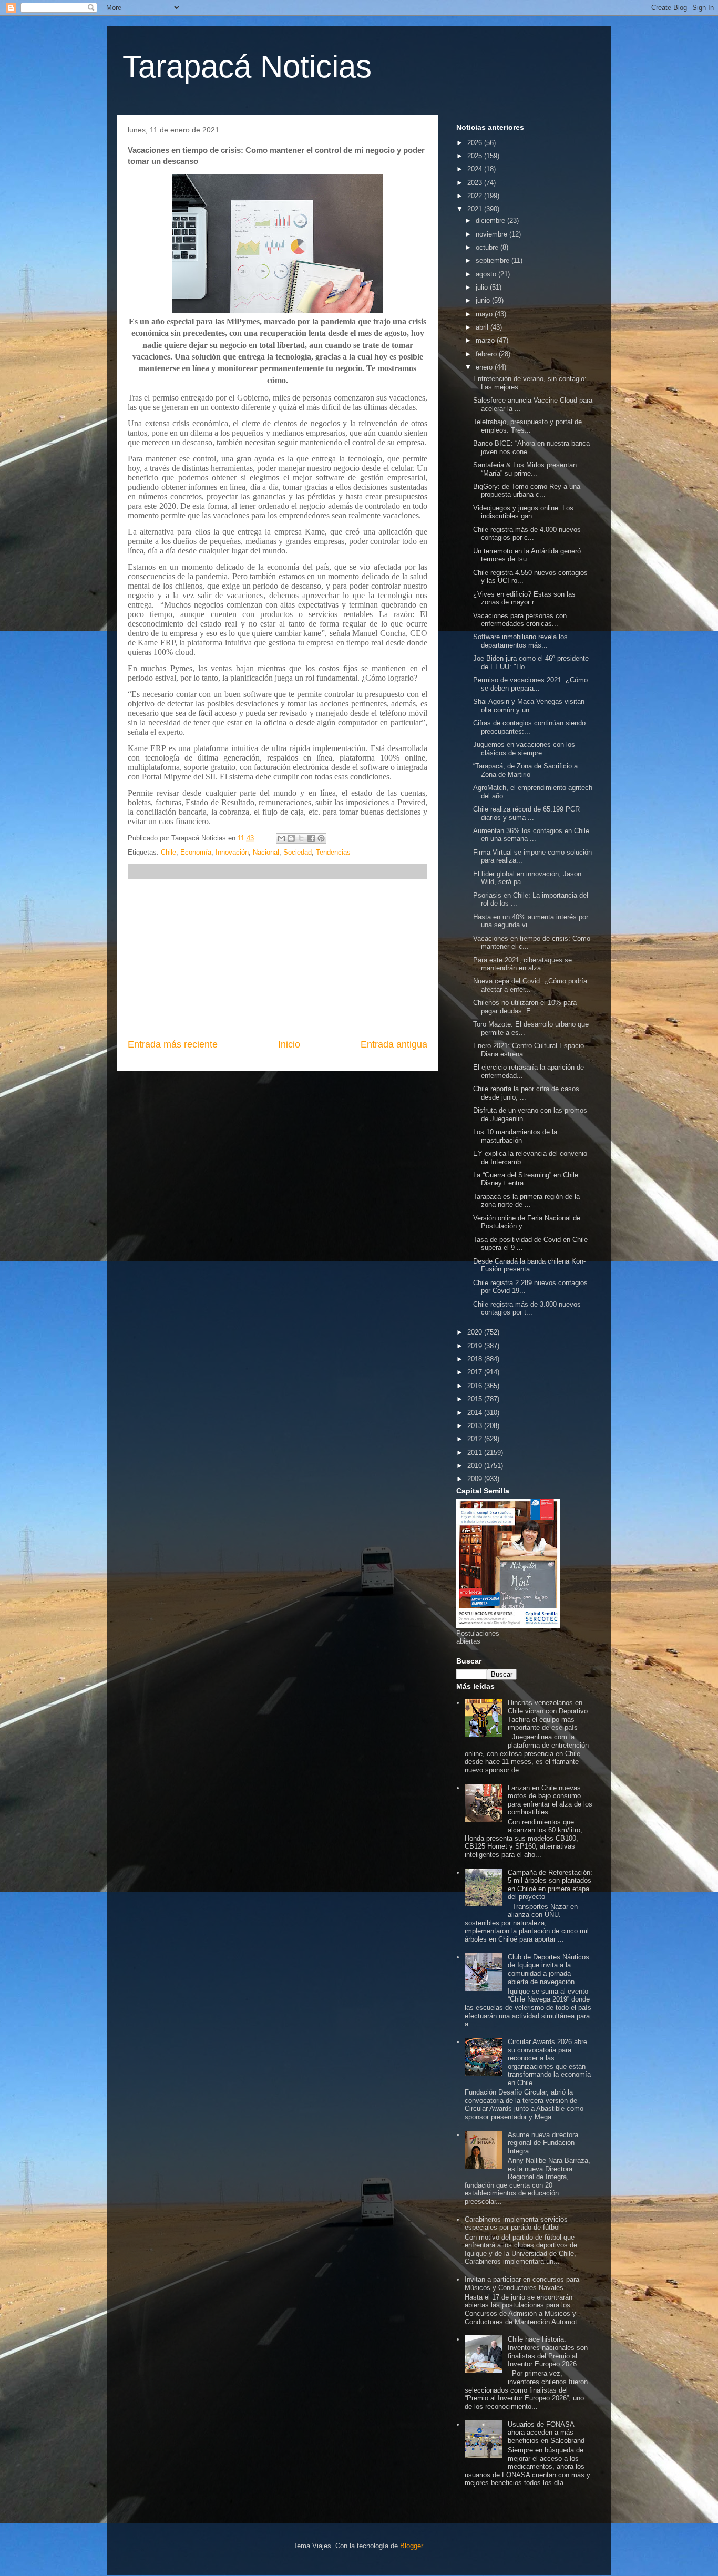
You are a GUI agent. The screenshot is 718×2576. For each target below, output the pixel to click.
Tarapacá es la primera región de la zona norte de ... (526, 1201)
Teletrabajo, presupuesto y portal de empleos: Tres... (527, 426)
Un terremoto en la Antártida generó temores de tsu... (527, 555)
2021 (476, 209)
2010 (476, 1466)
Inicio (289, 1044)
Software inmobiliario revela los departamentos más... (520, 641)
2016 (476, 1386)
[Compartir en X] (301, 838)
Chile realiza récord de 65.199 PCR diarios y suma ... (526, 813)
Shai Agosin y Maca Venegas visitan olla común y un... (529, 706)
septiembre (494, 260)
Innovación (232, 852)
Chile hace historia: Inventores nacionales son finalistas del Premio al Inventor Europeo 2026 (548, 2352)
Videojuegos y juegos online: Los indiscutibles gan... (523, 512)
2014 (476, 1413)
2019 (476, 1346)
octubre (488, 247)
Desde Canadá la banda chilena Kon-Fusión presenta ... (529, 1265)
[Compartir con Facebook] (311, 838)
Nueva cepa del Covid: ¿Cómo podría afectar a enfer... (530, 985)
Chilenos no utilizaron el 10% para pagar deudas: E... (525, 1007)
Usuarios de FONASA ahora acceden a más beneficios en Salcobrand (546, 2433)
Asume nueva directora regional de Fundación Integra (543, 2143)
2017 (476, 1372)
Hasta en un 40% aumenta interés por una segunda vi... (531, 921)
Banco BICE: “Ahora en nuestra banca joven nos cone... (531, 448)
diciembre (491, 220)
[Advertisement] (278, 959)
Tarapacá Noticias (247, 66)
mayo (485, 314)
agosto (487, 274)
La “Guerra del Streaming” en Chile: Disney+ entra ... (527, 1179)
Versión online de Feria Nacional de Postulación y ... (527, 1222)
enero (485, 367)
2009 (476, 1479)
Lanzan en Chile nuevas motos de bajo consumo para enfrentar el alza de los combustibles (550, 1800)
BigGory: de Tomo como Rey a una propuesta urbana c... (527, 491)
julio (483, 287)
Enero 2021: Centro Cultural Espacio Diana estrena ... (529, 1050)
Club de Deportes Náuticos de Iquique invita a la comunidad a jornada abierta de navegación (548, 1969)
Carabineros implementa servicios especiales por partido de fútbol (516, 2224)
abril (483, 327)
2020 (476, 1332)
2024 (476, 169)
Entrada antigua (394, 1044)
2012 (476, 1439)
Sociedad (298, 852)
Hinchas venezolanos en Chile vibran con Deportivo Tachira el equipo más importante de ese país (548, 1715)
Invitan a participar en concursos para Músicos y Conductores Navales (522, 2283)
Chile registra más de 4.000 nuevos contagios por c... (527, 534)
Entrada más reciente (173, 1044)
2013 (476, 1426)
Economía (196, 852)
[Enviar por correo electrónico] (281, 838)
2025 (476, 156)
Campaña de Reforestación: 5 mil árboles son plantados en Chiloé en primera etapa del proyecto (550, 1885)
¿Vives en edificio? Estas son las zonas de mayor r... (524, 598)
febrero (487, 354)
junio (484, 300)
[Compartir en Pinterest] (321, 838)
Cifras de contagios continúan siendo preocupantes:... (529, 727)
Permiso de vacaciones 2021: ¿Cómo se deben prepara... (530, 684)
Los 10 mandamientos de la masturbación (515, 1136)
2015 (476, 1399)
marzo (486, 340)
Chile (168, 852)
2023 (476, 183)
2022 (476, 196)
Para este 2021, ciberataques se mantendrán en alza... (522, 964)
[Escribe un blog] (291, 838)
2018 (476, 1359)
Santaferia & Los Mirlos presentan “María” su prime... (525, 469)
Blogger (411, 2546)
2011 (476, 1453)
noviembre (493, 234)
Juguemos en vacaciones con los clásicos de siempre (524, 749)
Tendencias (333, 852)
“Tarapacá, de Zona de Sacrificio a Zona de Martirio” (525, 770)
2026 (476, 143)
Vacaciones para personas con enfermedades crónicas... (520, 620)
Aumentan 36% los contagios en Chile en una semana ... (531, 835)
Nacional (266, 852)
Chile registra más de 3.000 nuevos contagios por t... (527, 1308)
